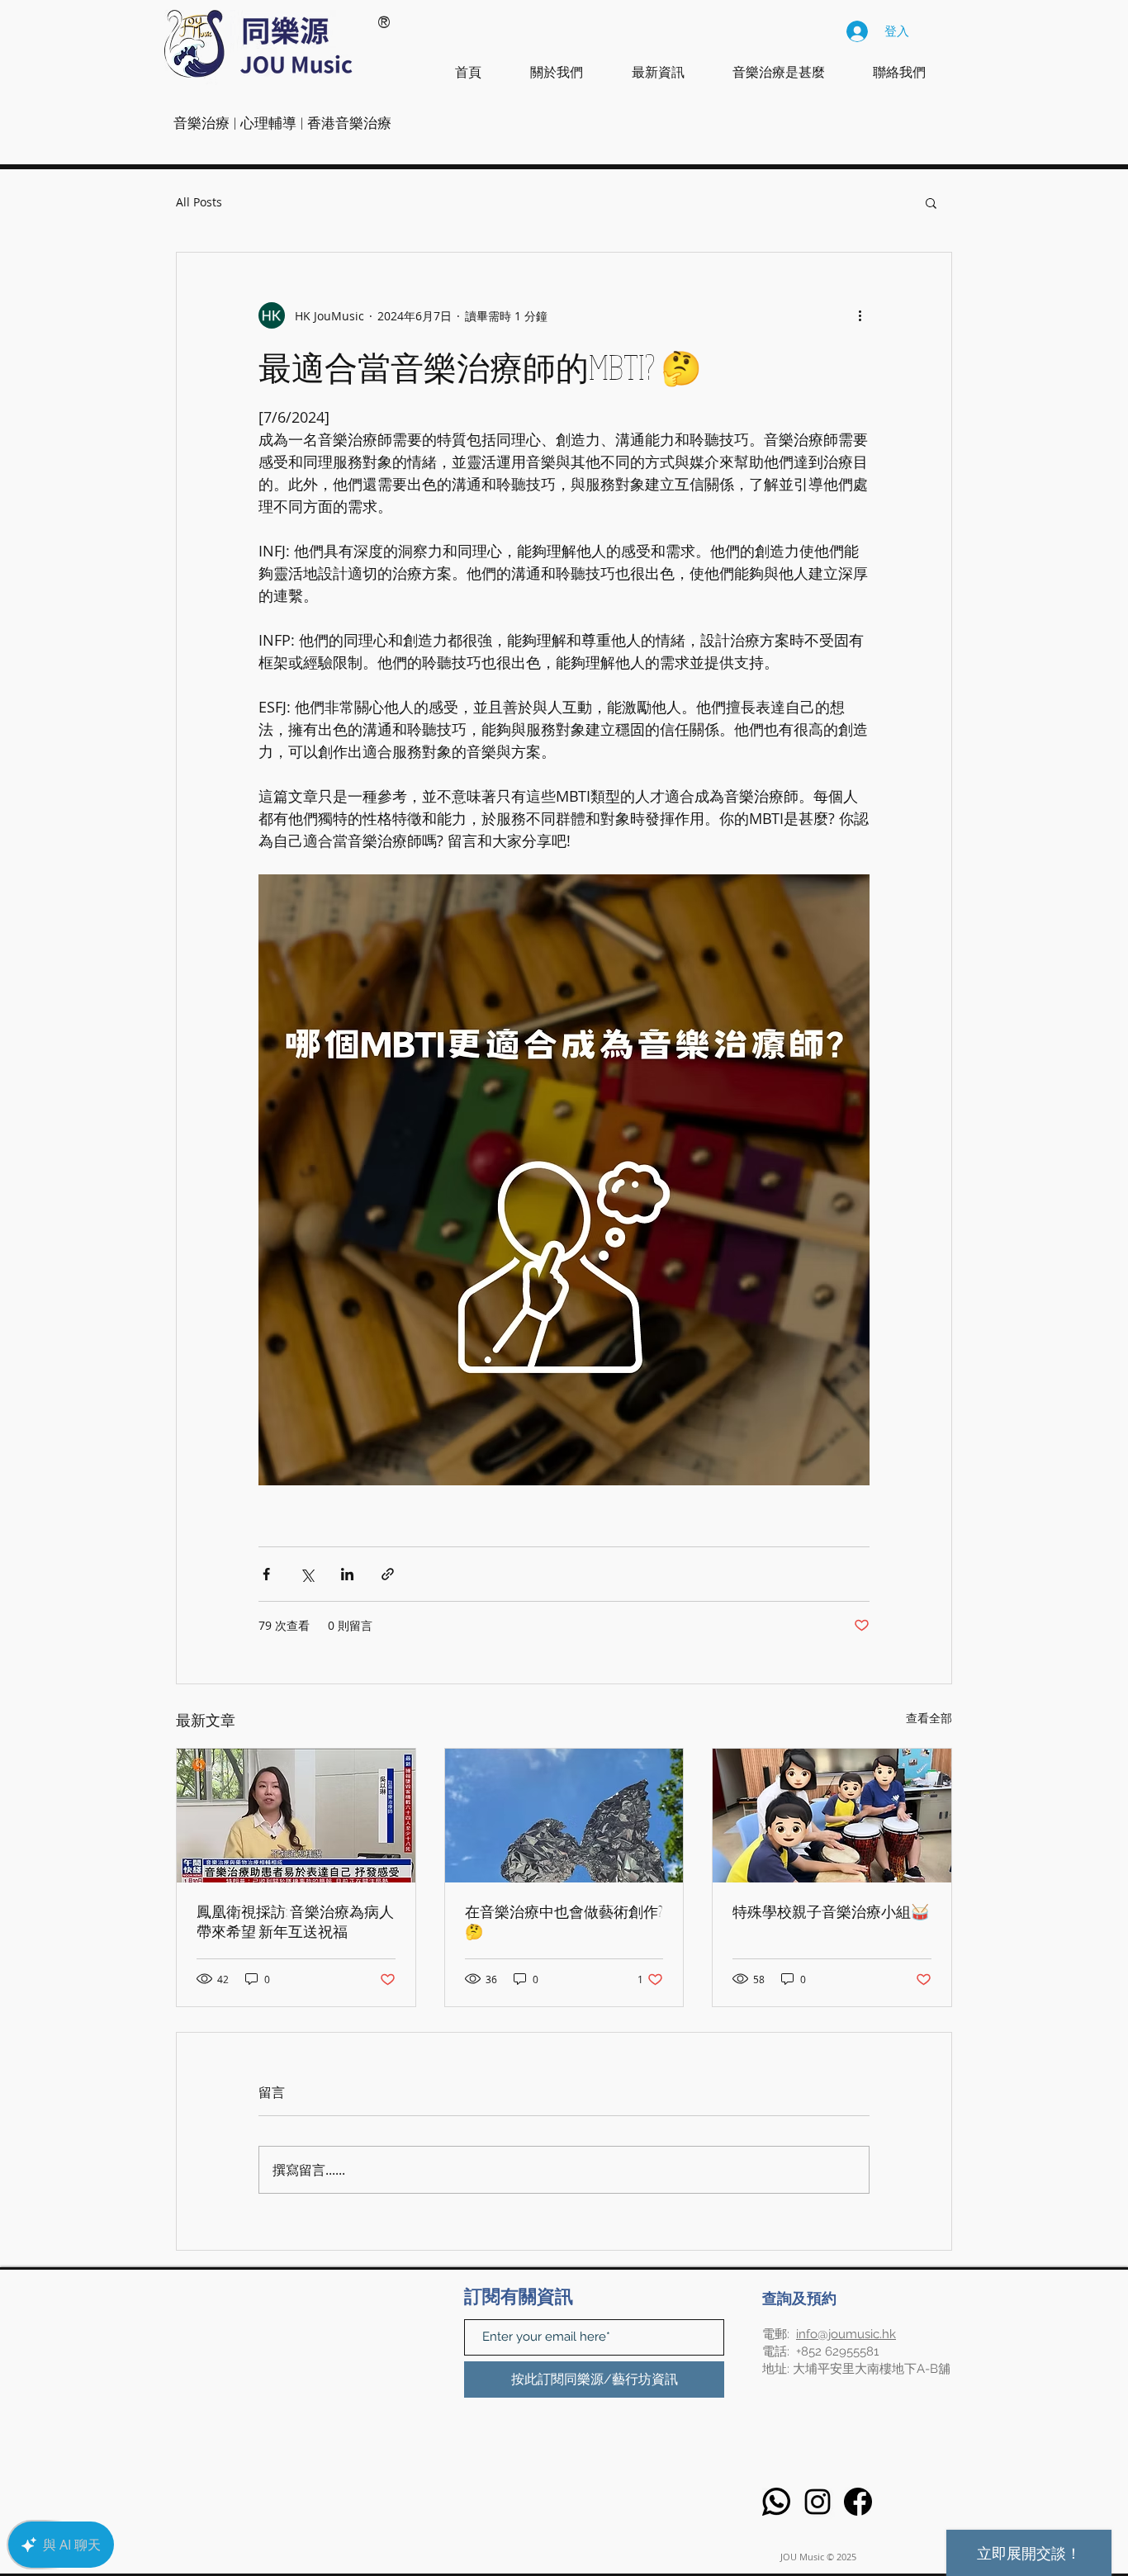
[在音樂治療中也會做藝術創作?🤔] (564, 1816)
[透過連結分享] (388, 1574)
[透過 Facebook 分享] (266, 1574)
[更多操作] (860, 315)
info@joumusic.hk (846, 2334)
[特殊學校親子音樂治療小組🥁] (832, 1816)
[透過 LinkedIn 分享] (347, 1574)
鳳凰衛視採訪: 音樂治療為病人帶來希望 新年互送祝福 (295, 1921)
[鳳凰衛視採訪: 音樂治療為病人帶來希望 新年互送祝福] (296, 1816)
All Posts (199, 202)
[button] (931, 202)
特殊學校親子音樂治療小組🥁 (831, 1911)
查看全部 (929, 1718)
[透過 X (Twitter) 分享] (307, 1574)
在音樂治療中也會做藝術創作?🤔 (564, 1921)
